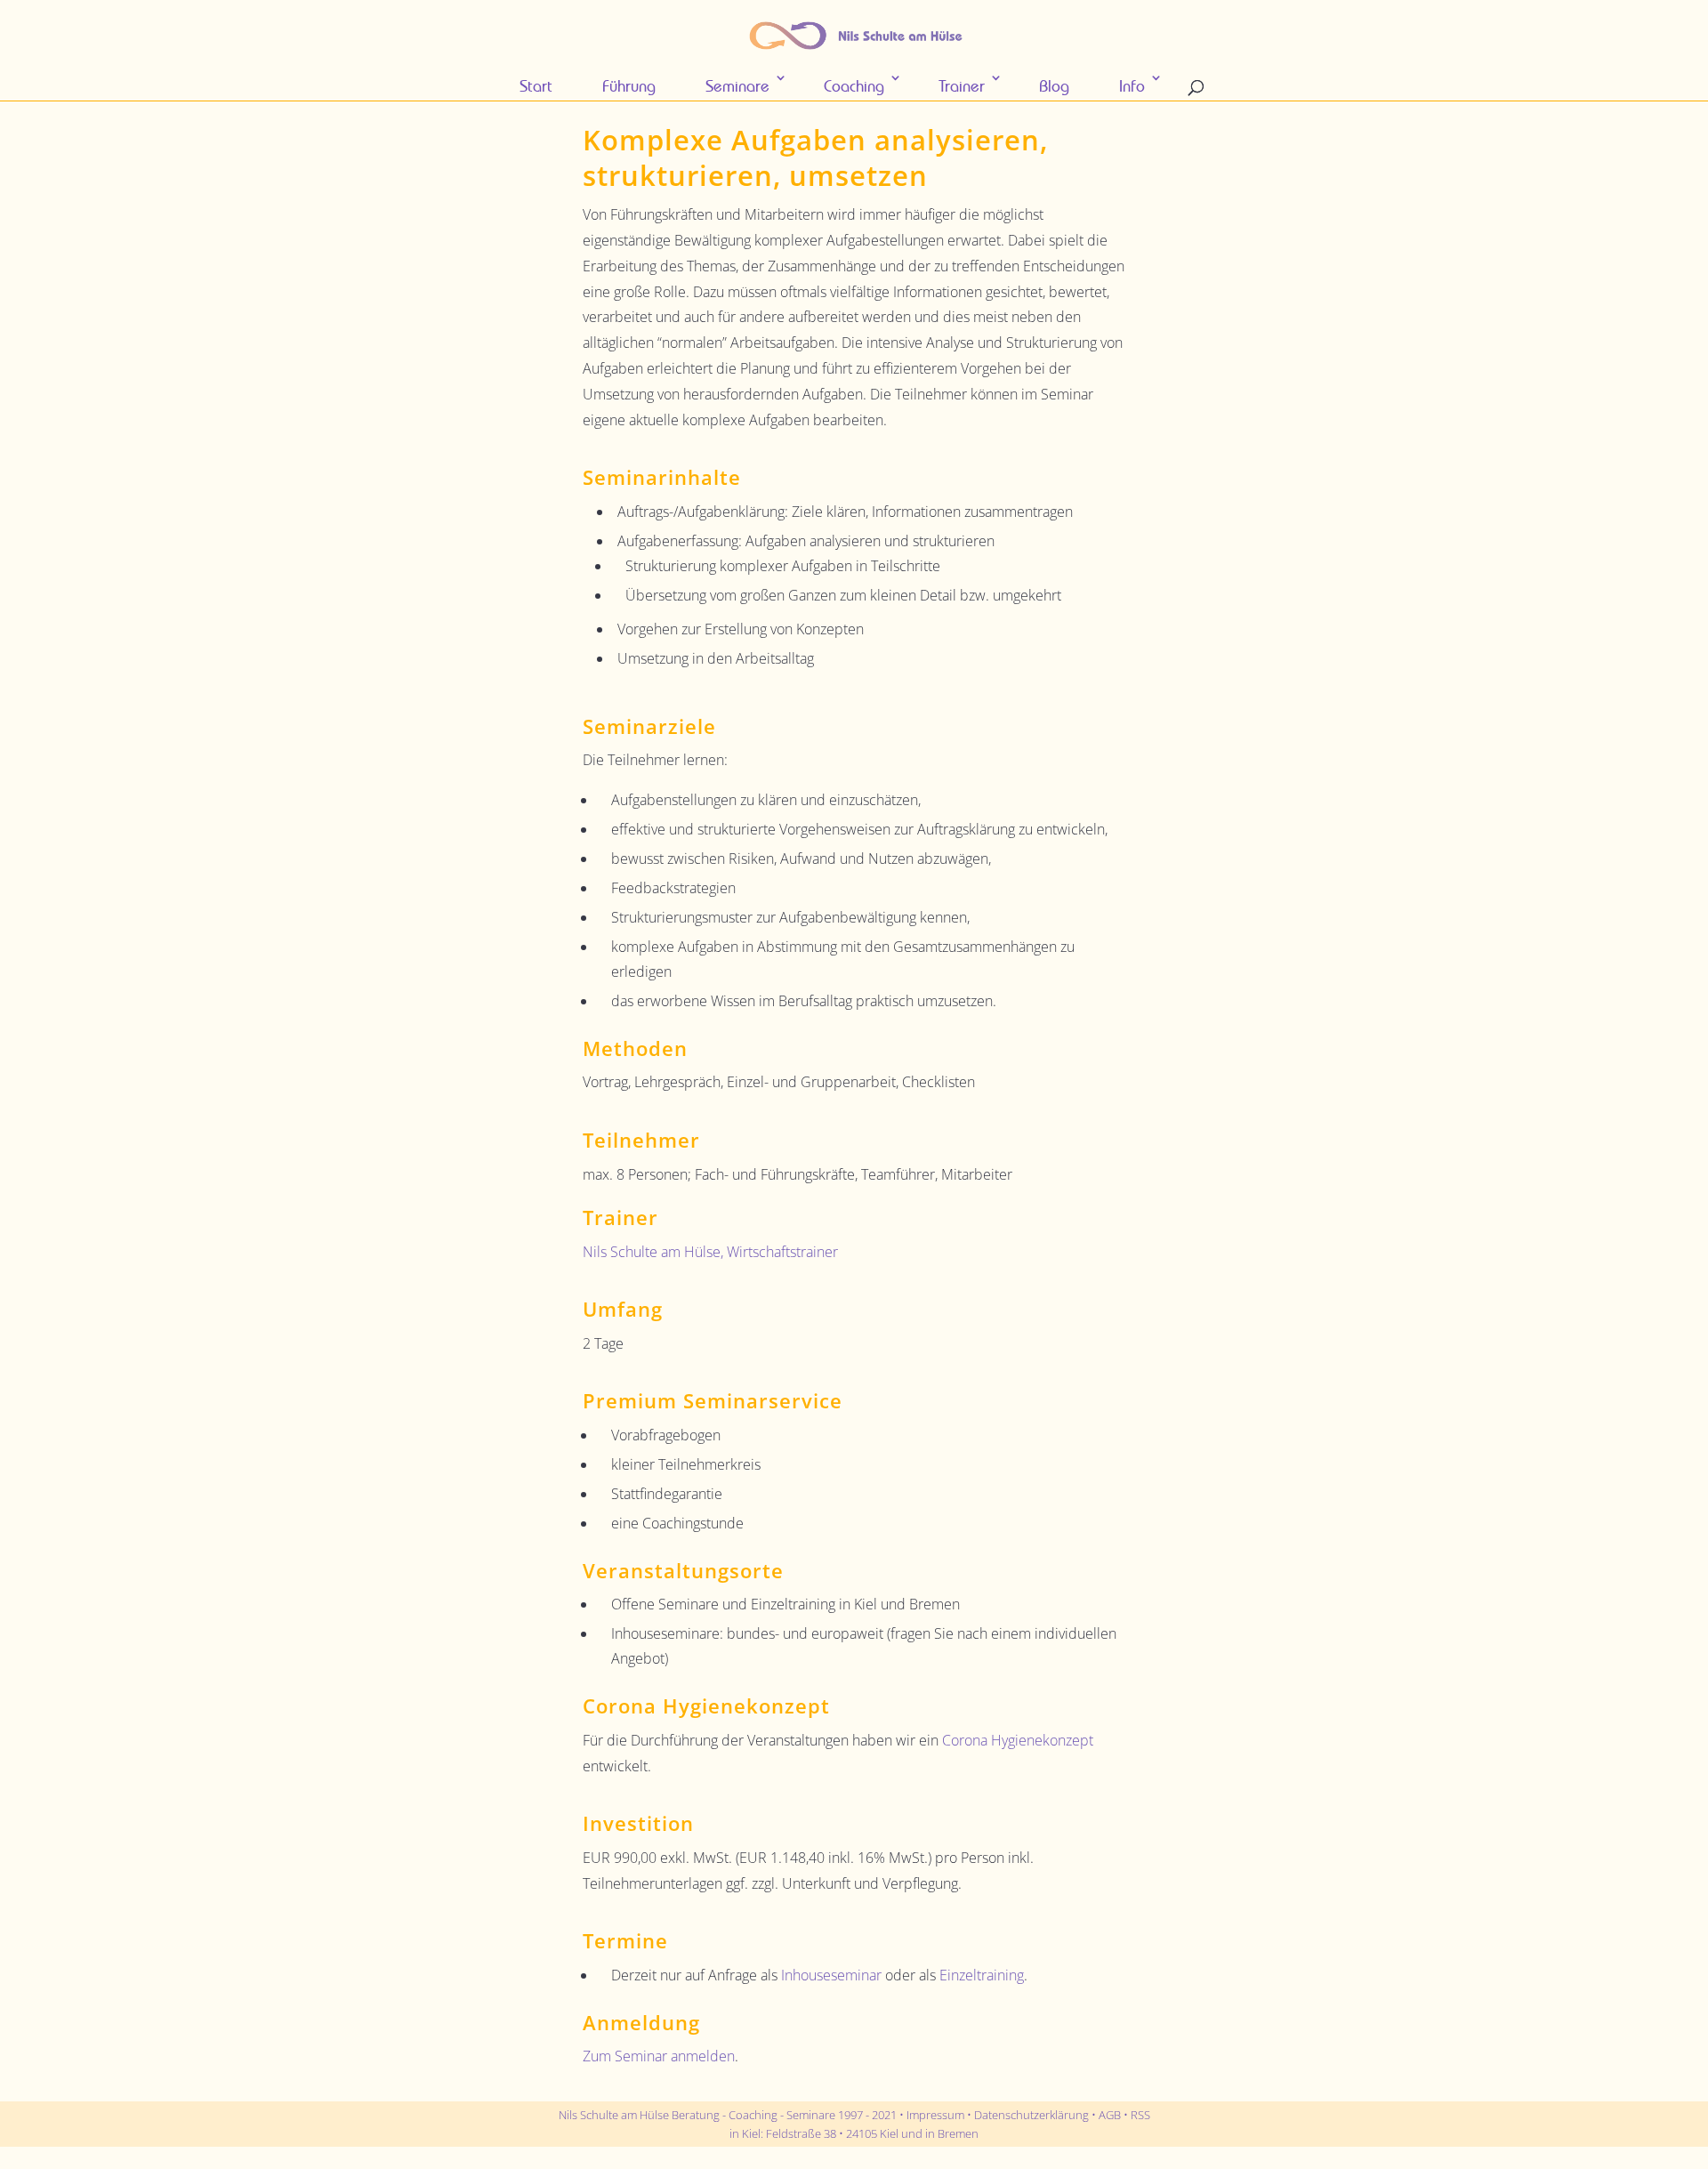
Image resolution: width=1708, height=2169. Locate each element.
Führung (629, 86)
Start (536, 86)
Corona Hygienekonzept (1018, 1740)
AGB (1110, 2115)
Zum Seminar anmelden (659, 2056)
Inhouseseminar (831, 1975)
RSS (1140, 2115)
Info (1132, 86)
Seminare (737, 86)
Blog (1054, 86)
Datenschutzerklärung (1031, 2115)
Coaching (854, 86)
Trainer (962, 86)
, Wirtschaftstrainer (710, 1252)
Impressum (935, 2115)
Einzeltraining (982, 1975)
